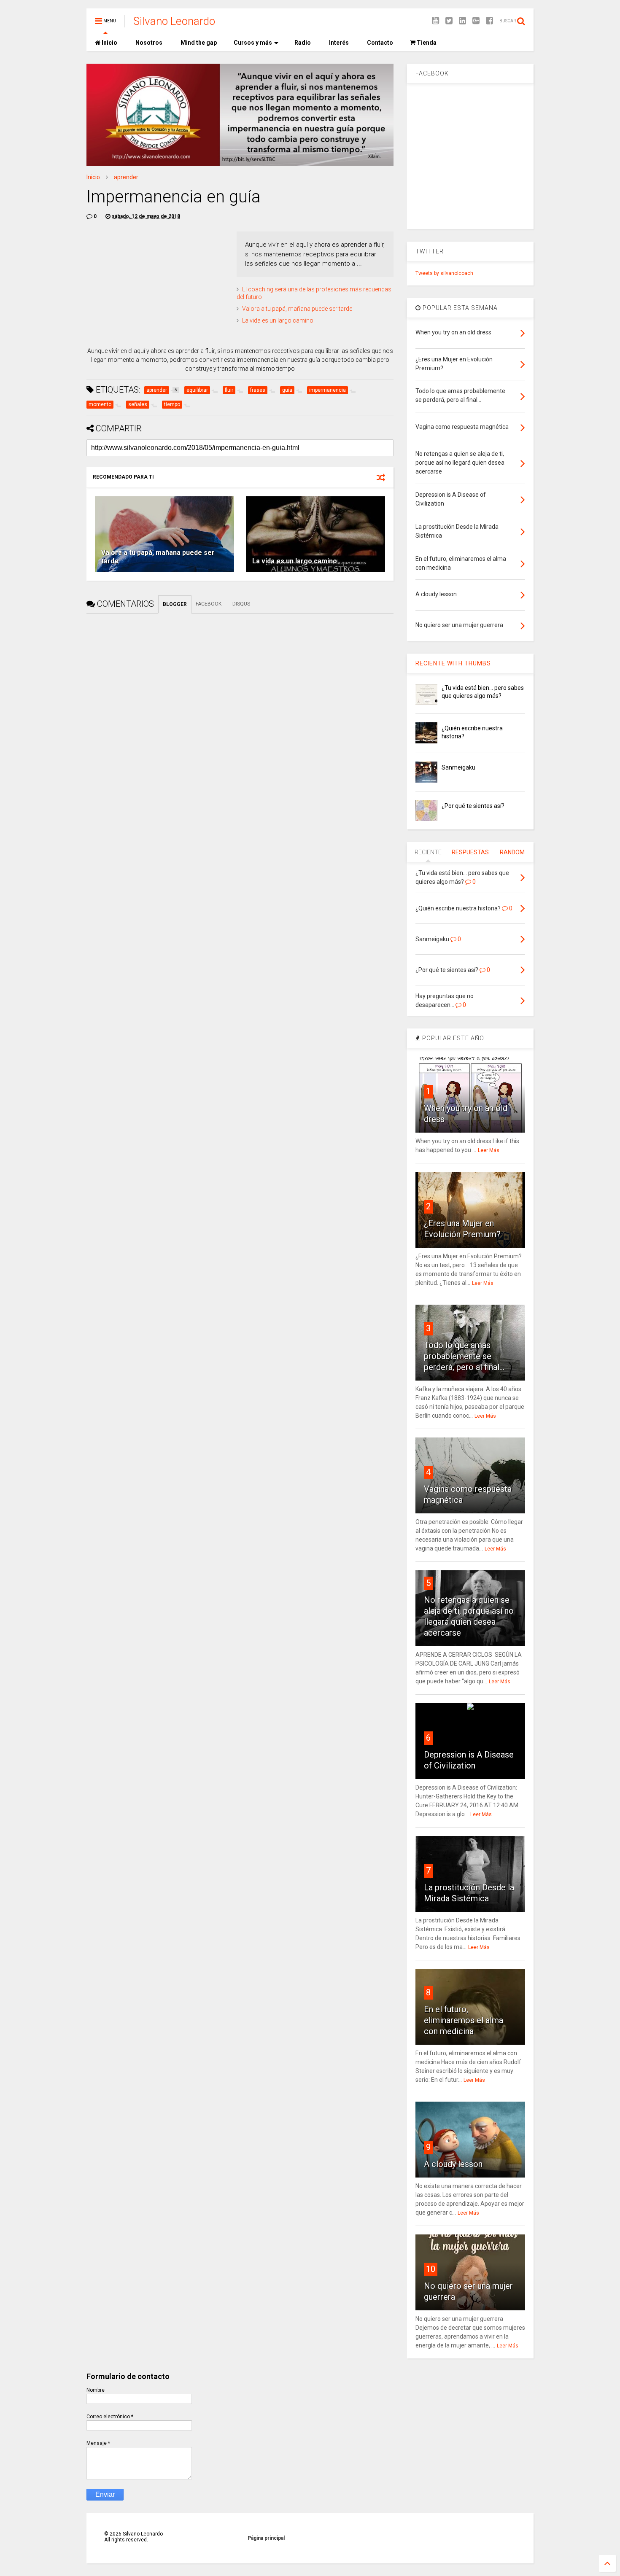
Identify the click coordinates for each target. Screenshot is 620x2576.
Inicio (109, 43)
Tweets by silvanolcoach (444, 273)
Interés (338, 43)
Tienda (426, 43)
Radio (302, 43)
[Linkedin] (462, 21)
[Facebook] (489, 21)
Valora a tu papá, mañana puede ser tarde (297, 309)
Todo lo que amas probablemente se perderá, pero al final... (464, 1356)
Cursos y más (253, 43)
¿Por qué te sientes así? (473, 806)
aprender (126, 177)
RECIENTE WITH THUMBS (453, 663)
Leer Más (489, 1150)
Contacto (379, 43)
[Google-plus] (476, 21)
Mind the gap (198, 43)
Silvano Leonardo (174, 21)
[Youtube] (435, 21)
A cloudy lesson (453, 2164)
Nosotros (148, 43)
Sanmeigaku (458, 767)
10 (431, 2269)
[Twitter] (449, 21)
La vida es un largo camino (278, 320)
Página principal (266, 2538)
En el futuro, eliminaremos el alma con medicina (464, 2020)
